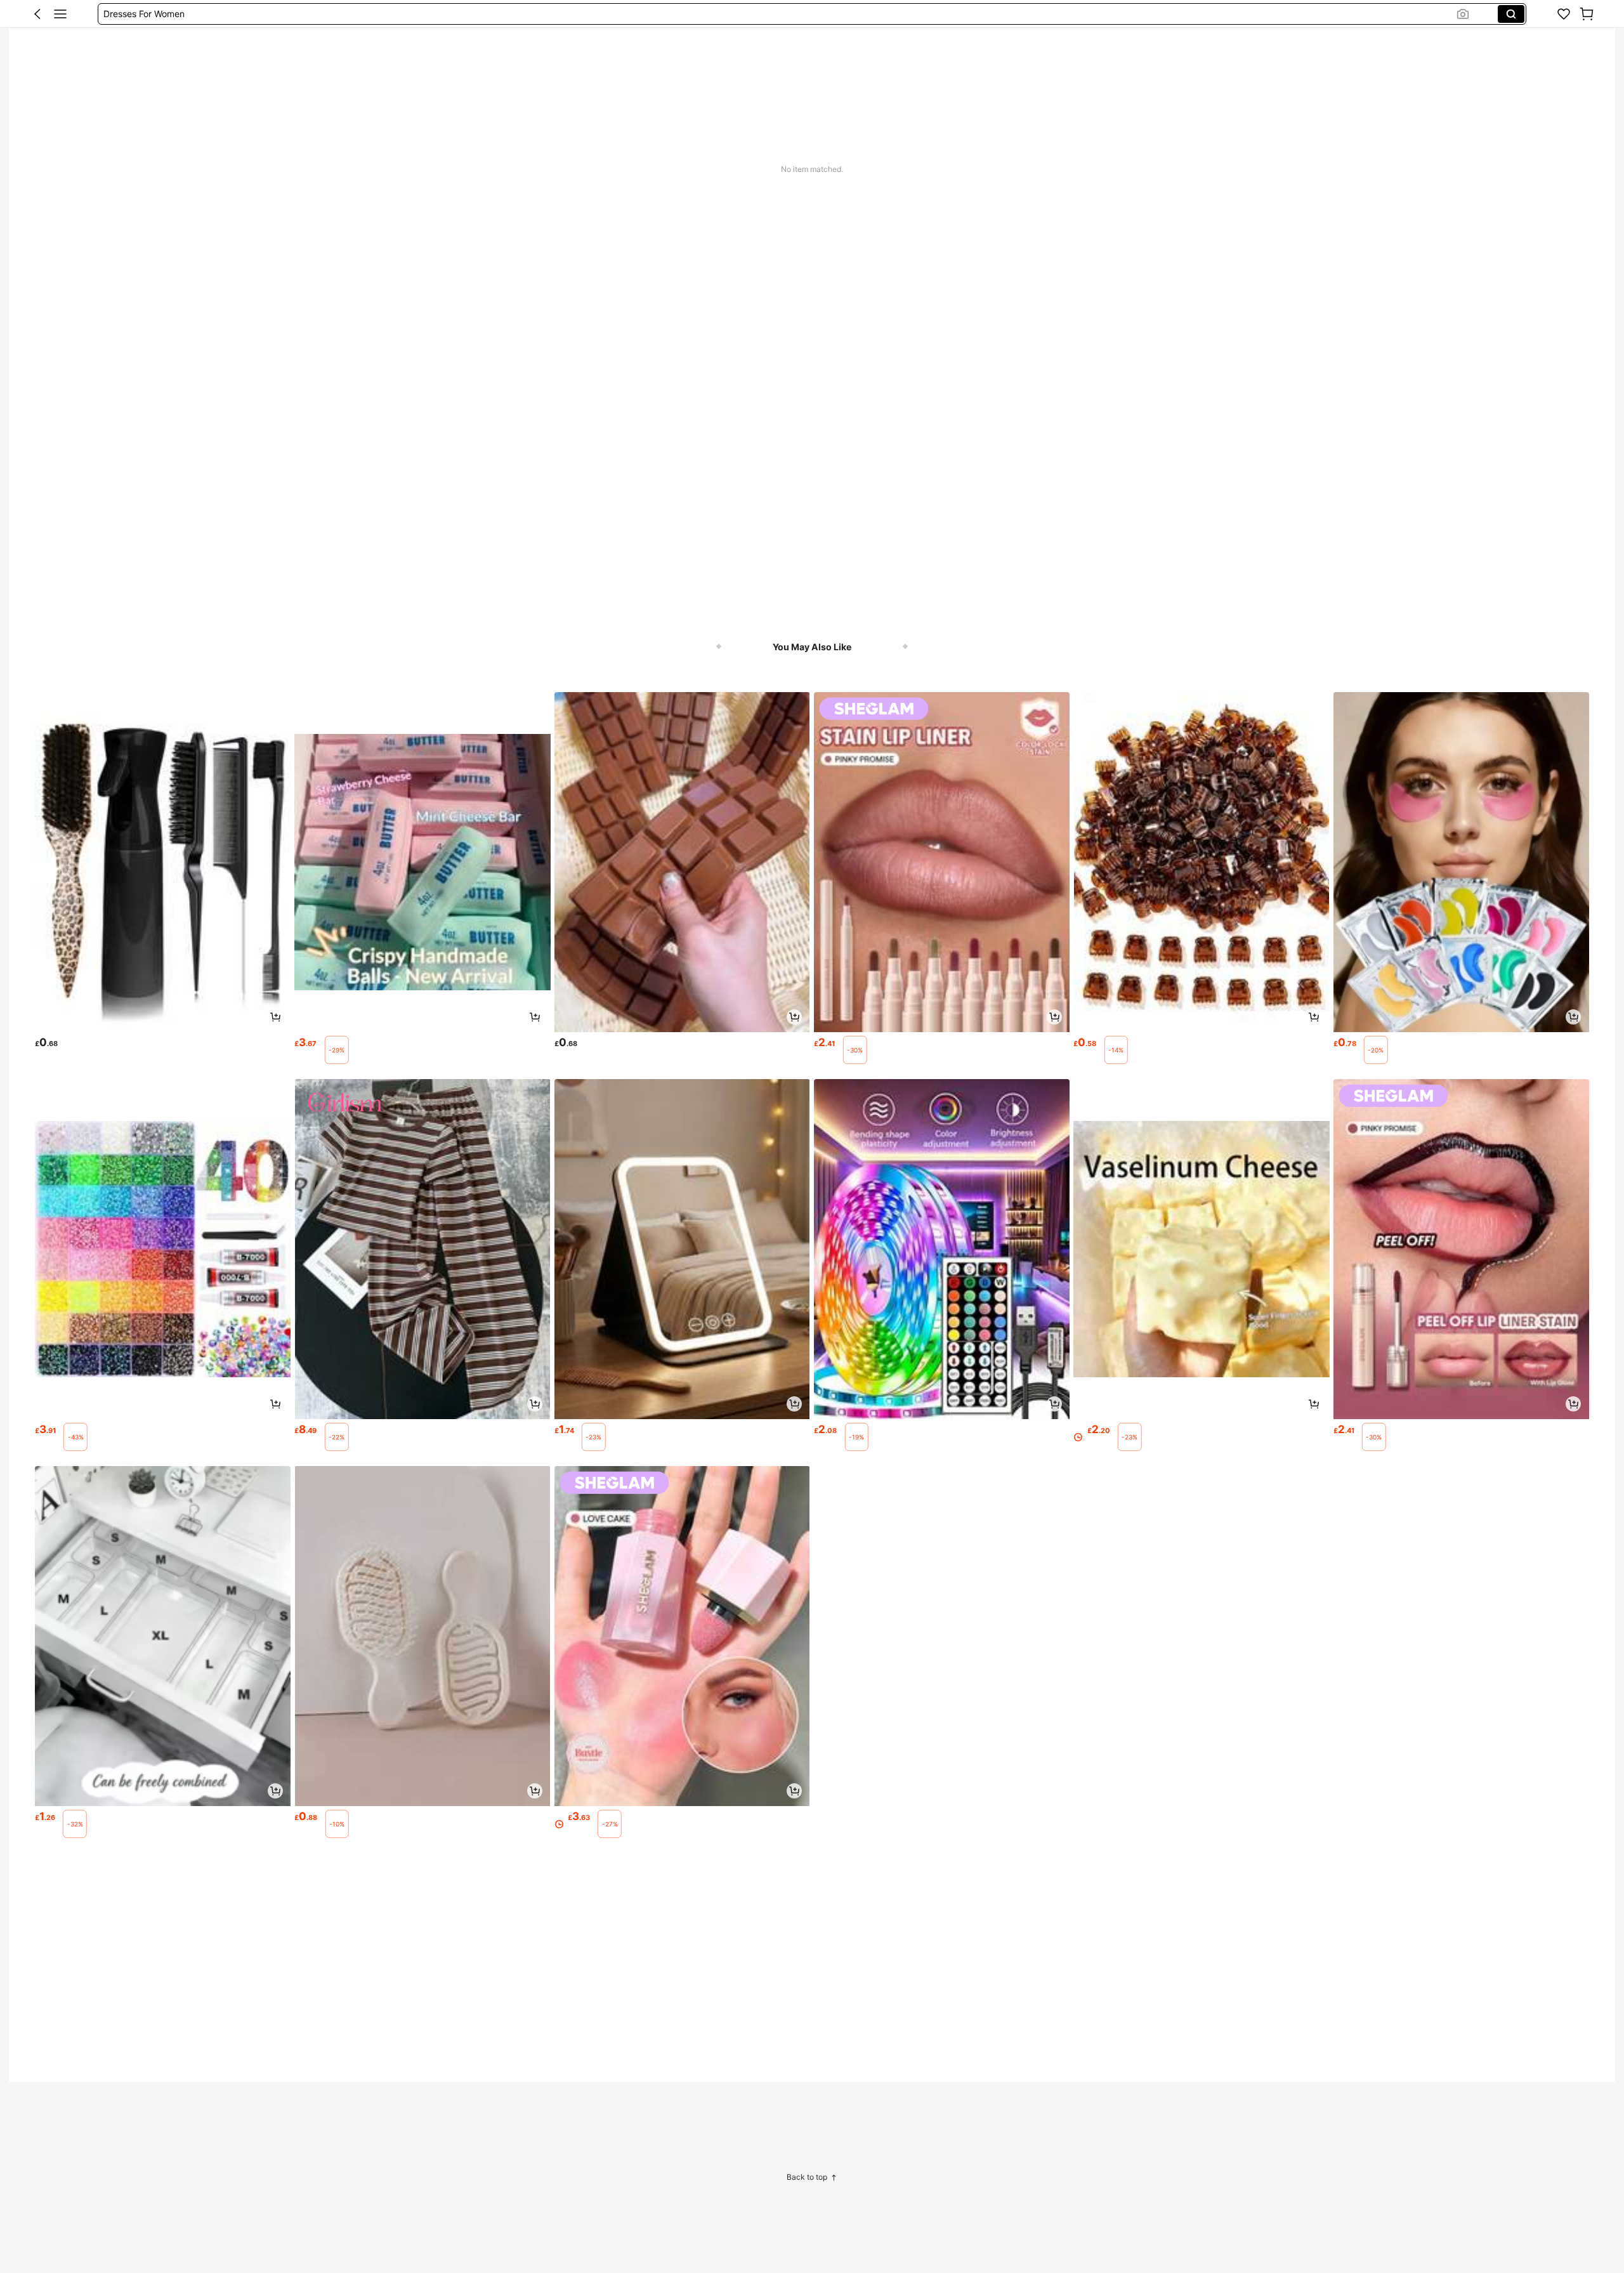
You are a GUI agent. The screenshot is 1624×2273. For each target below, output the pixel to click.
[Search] (1511, 14)
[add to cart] (275, 1017)
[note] (337, 1050)
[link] (1564, 14)
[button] (37, 14)
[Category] (60, 14)
